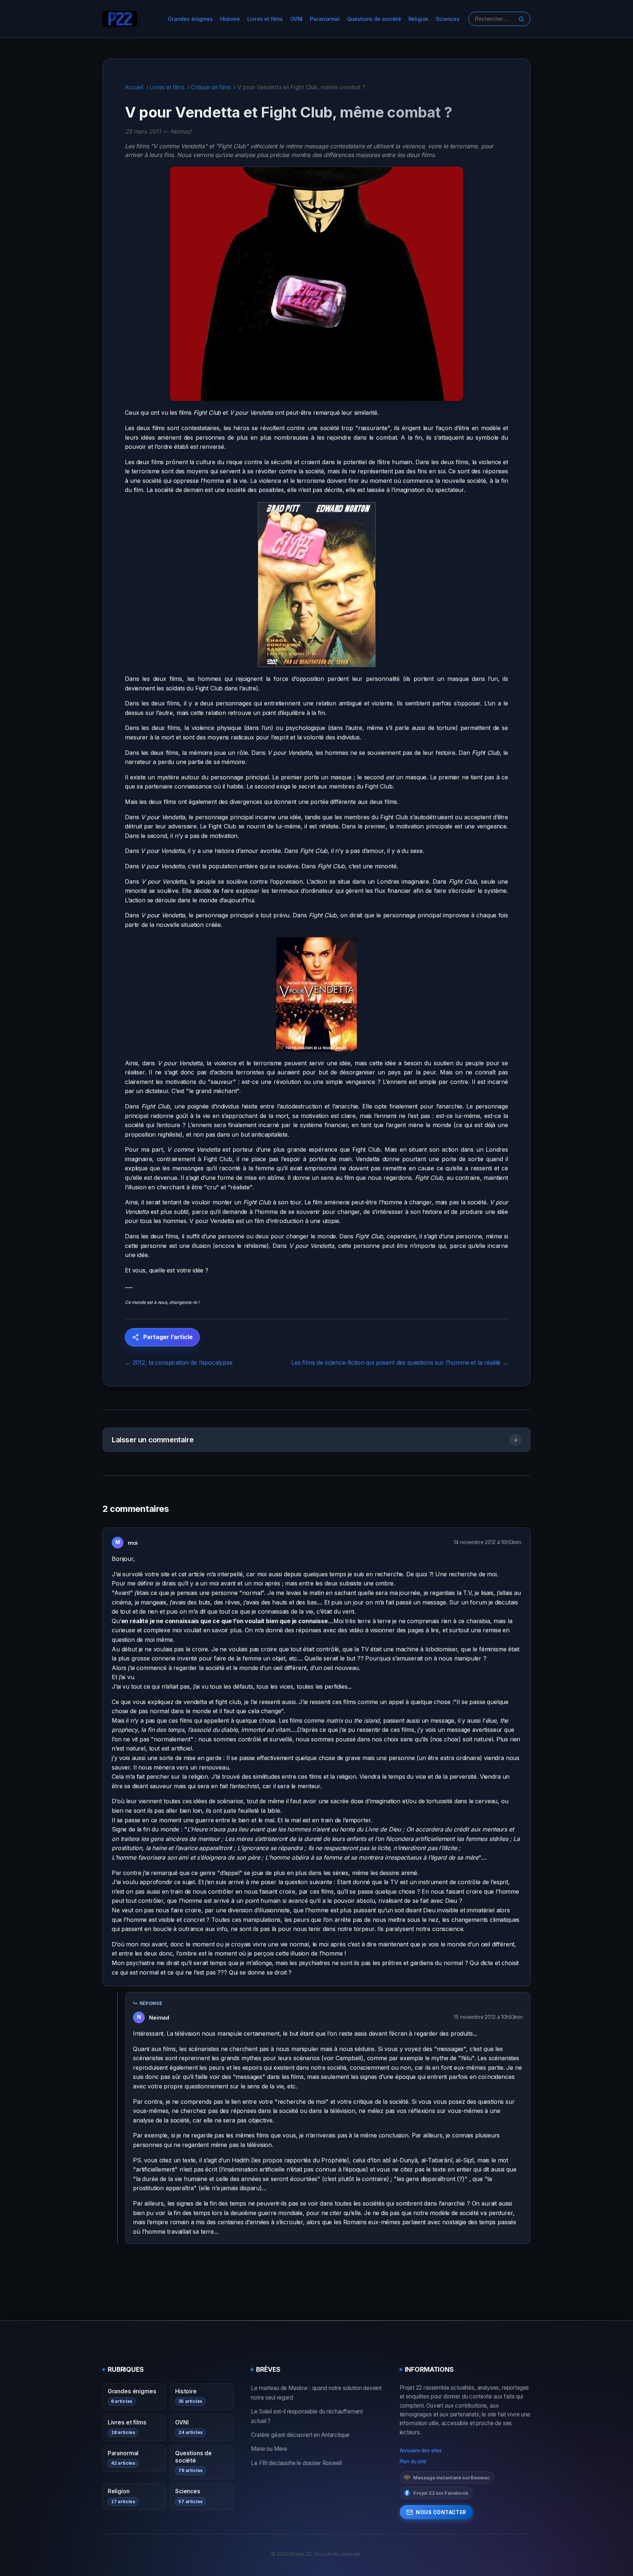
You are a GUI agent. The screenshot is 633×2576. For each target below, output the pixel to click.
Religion (419, 19)
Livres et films (265, 19)
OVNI (296, 19)
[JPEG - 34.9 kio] (316, 585)
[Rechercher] (521, 19)
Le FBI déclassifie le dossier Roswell (296, 2463)
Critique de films (211, 87)
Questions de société (374, 19)
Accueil (134, 87)
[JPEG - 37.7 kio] (316, 994)
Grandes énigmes (190, 19)
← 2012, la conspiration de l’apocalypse (179, 1362)
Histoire (230, 19)
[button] (316, 1440)
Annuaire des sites (421, 2450)
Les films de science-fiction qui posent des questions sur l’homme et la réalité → (400, 1362)
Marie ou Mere (269, 2449)
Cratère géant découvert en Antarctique (300, 2435)
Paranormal (325, 19)
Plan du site (413, 2461)
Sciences (448, 19)
